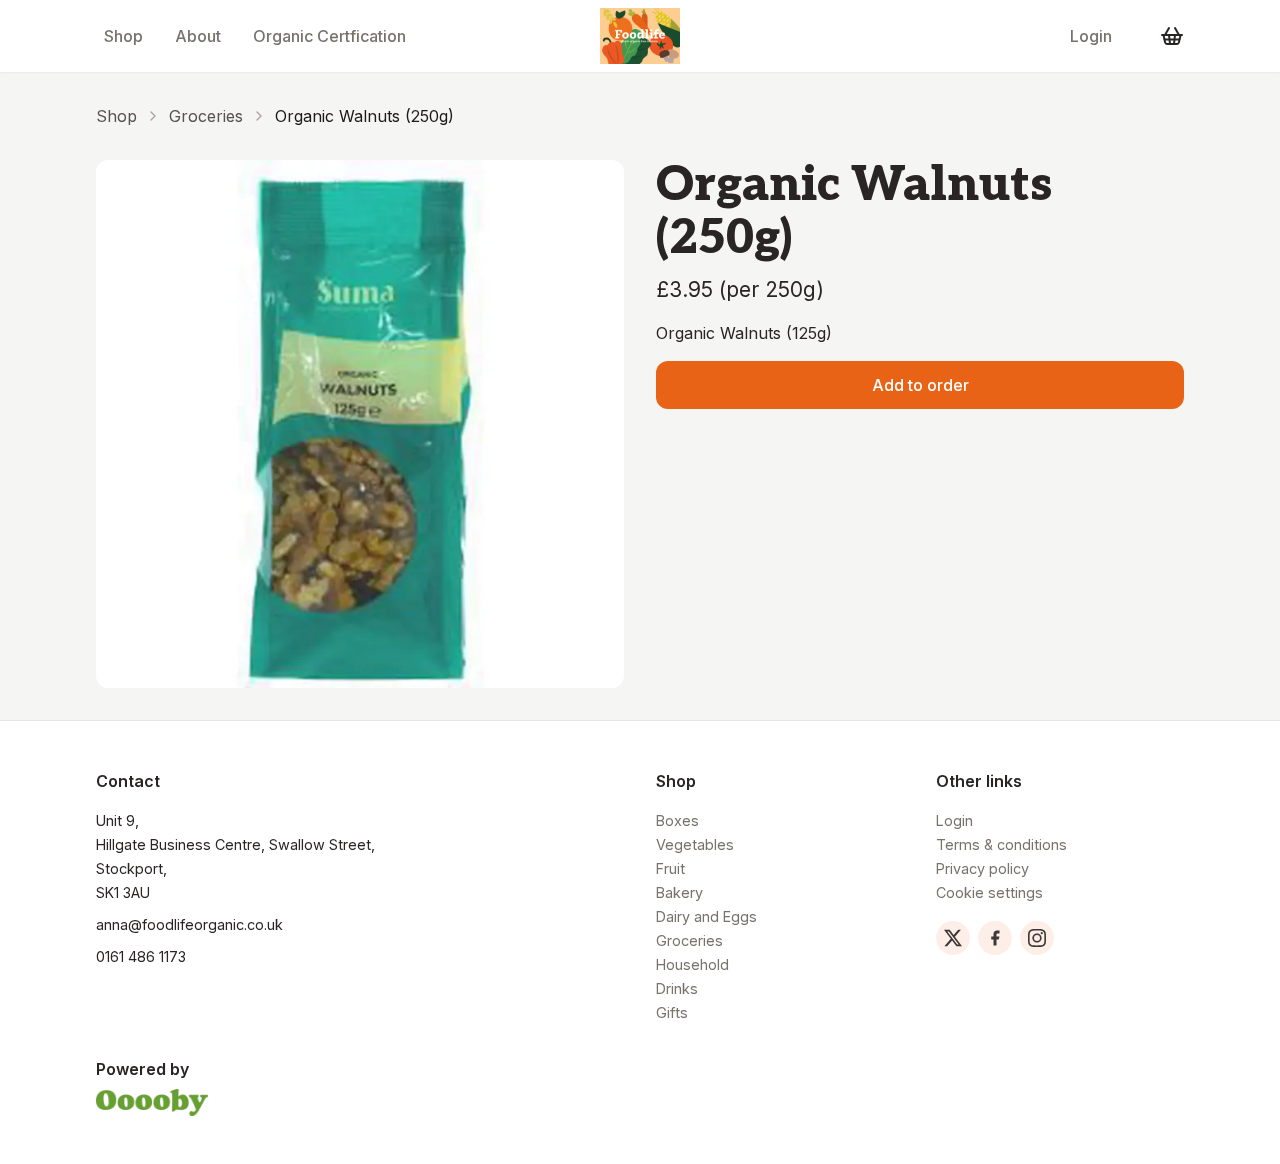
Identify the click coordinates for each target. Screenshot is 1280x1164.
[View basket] (1172, 36)
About (198, 36)
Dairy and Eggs (706, 916)
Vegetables (695, 844)
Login (1091, 36)
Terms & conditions (1001, 844)
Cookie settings (989, 892)
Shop (123, 36)
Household (692, 964)
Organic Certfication (329, 36)
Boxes (677, 820)
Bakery (679, 892)
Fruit (670, 868)
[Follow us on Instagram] (1037, 938)
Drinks (677, 988)
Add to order (920, 385)
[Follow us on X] (953, 938)
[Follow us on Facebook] (995, 938)
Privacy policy (982, 868)
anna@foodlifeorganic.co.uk (189, 924)
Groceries (206, 116)
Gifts (672, 1012)
